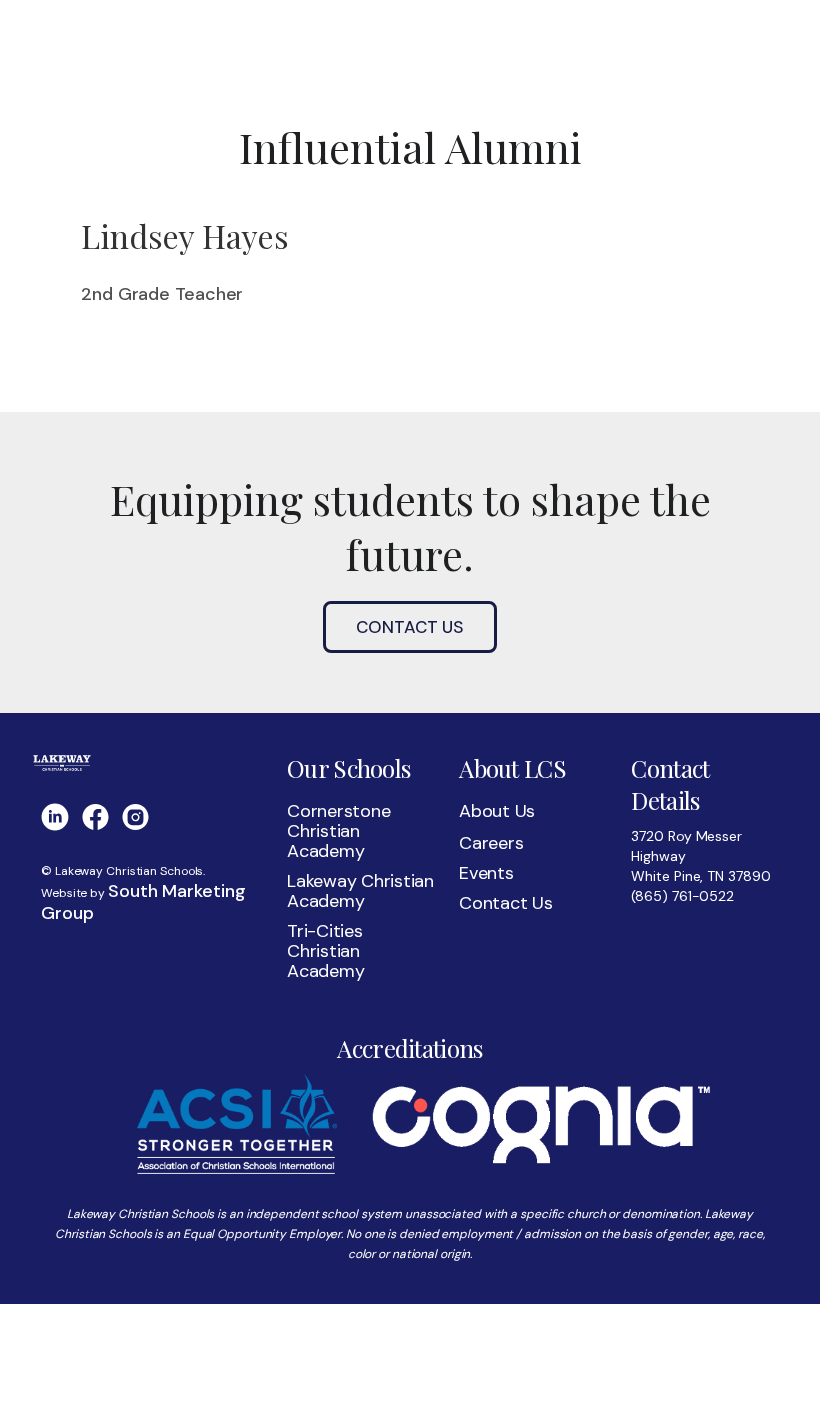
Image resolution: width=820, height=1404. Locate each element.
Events (486, 873)
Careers (491, 843)
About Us (497, 811)
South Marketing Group (143, 902)
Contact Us (409, 627)
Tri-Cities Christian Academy (325, 951)
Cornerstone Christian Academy (338, 831)
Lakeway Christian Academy (360, 891)
